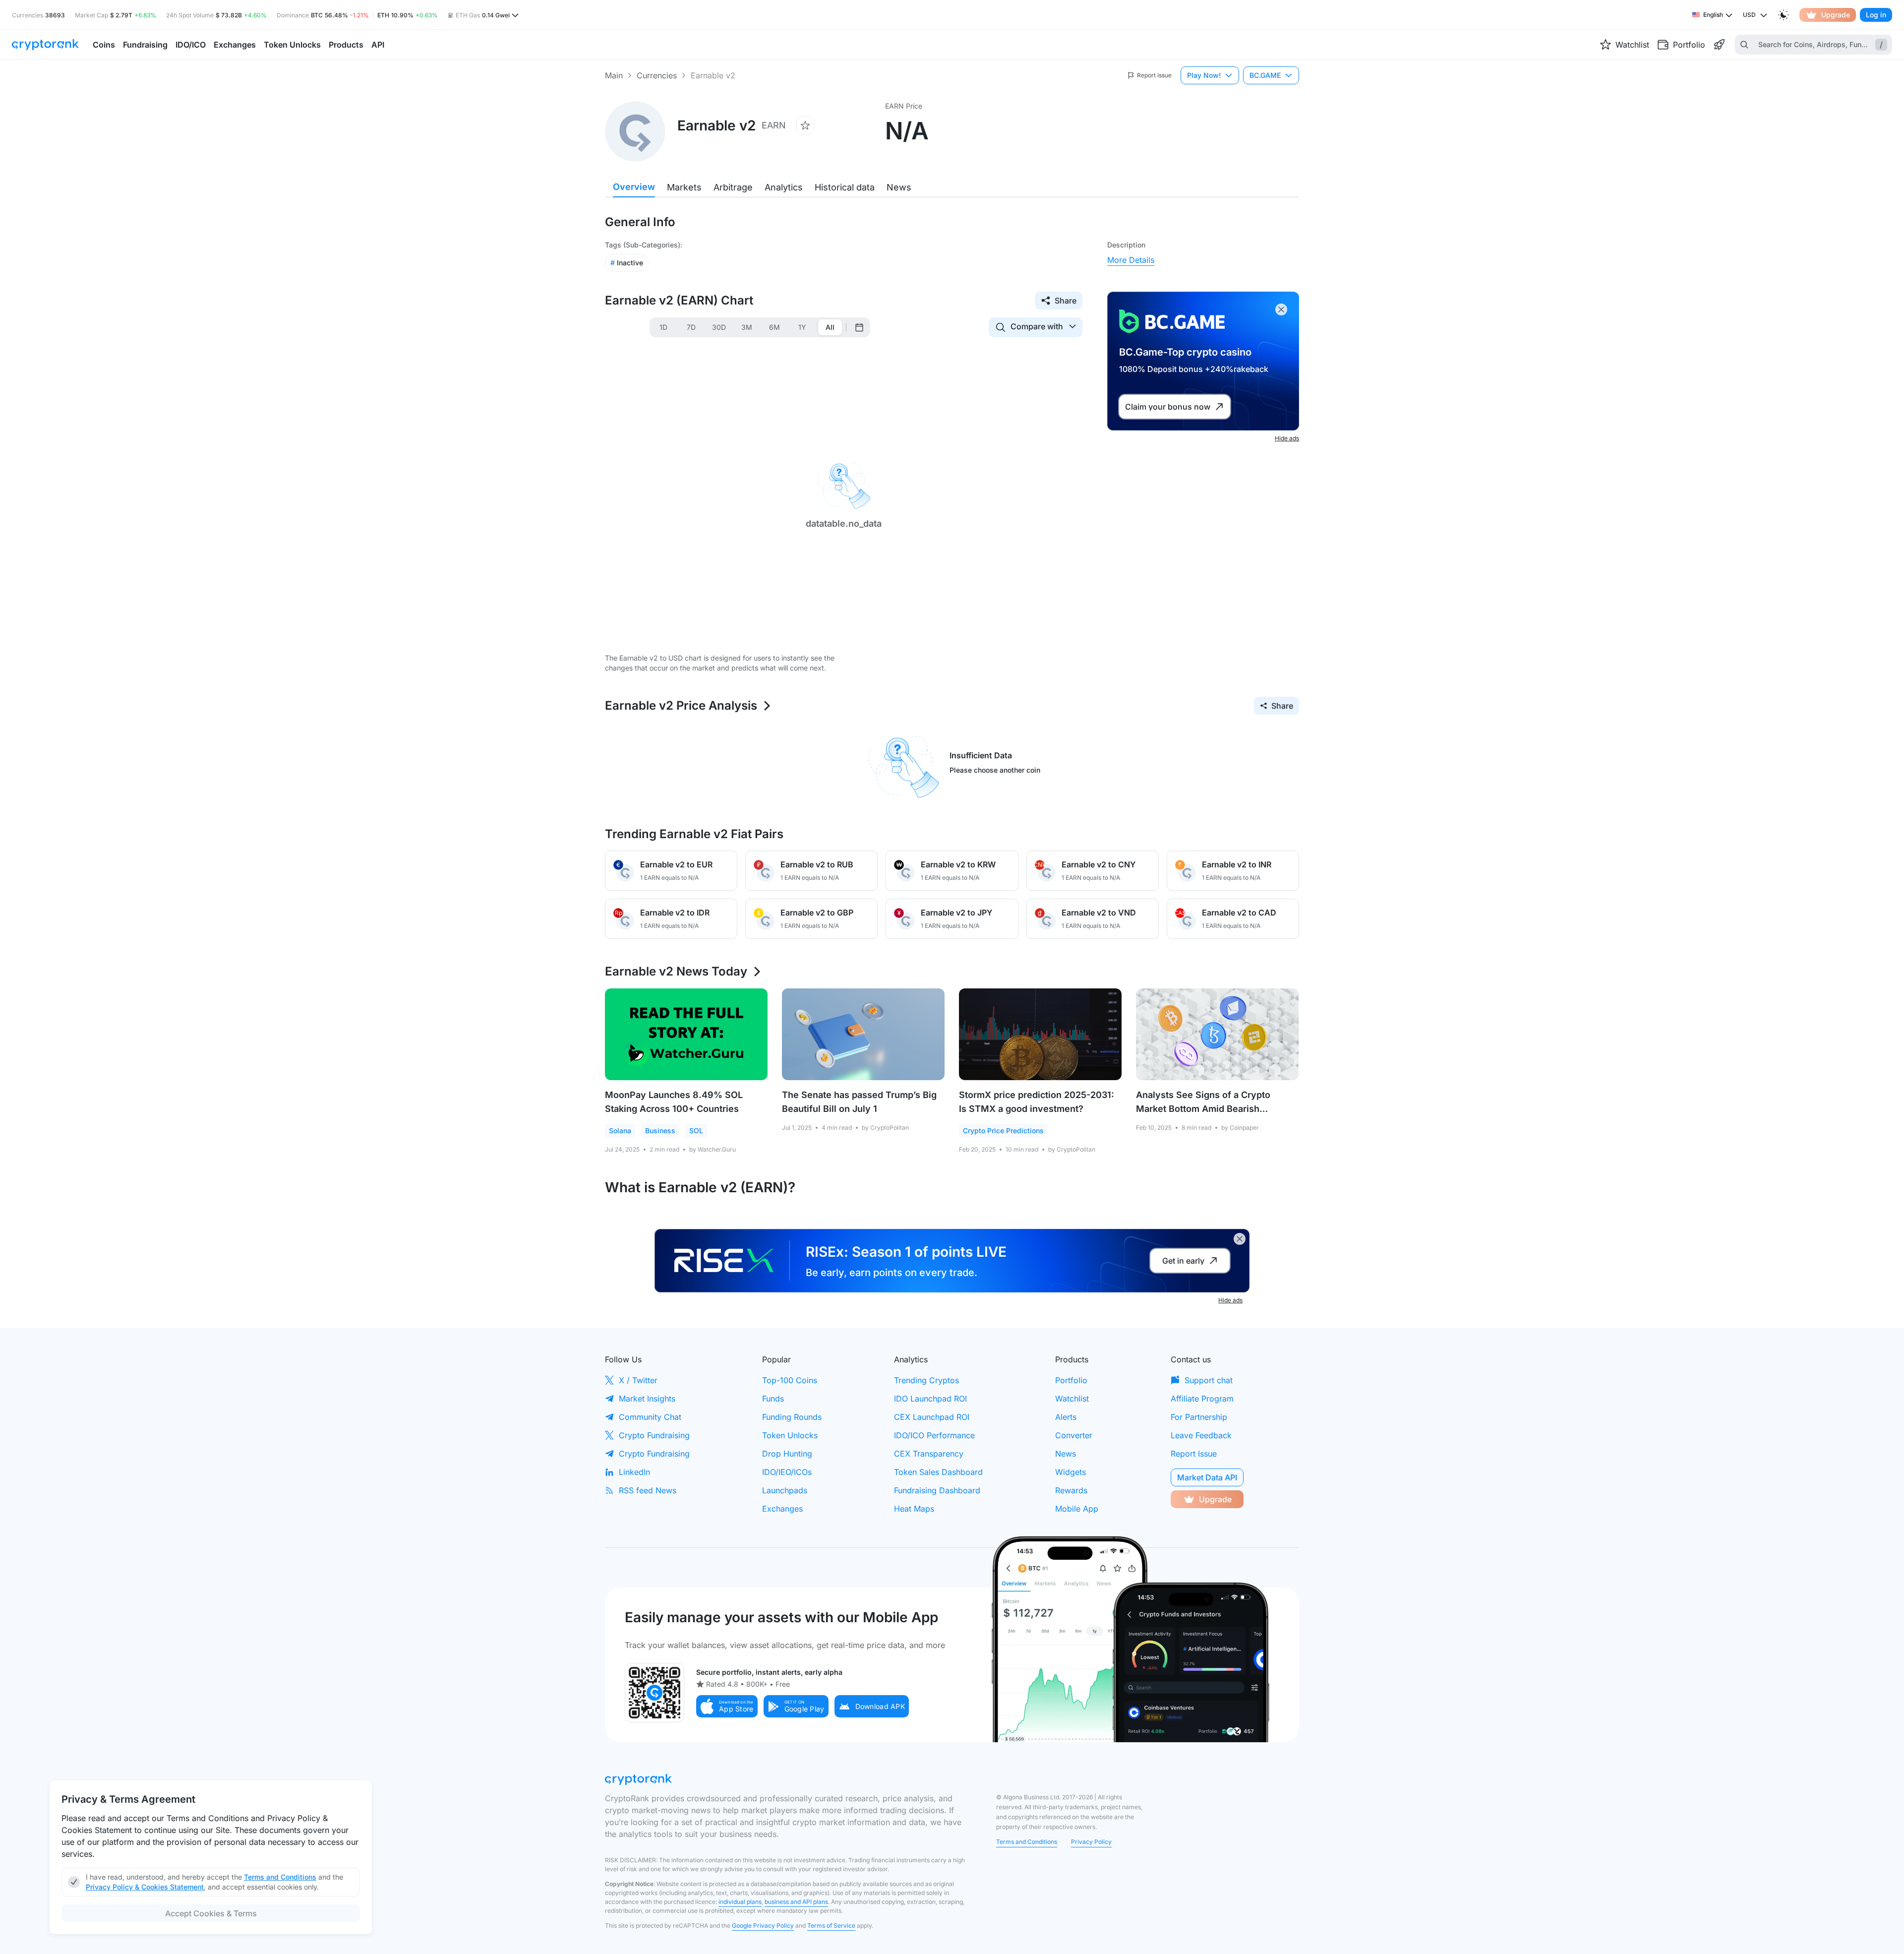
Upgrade (1836, 15)
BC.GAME (1265, 75)
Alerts (1066, 1417)
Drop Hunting (787, 1454)
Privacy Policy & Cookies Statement (145, 1887)
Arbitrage (733, 187)
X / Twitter (638, 1380)
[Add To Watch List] (805, 125)
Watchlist (1072, 1399)
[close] (1281, 309)
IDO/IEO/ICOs (787, 1472)
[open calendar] (859, 327)
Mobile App (1077, 1509)
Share (1066, 301)
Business (660, 1130)
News (899, 187)
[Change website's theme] (1784, 15)
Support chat (1209, 1380)
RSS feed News (648, 1490)
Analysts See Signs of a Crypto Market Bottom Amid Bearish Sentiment (1203, 1109)
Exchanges (782, 1509)
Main (614, 75)
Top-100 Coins (790, 1380)
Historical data (845, 187)
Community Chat (650, 1417)
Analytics (784, 187)
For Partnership (1199, 1417)
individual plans (740, 1902)
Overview (634, 187)
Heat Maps (914, 1509)
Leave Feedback (1201, 1435)
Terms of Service (831, 1925)
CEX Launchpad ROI (932, 1417)
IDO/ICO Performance (934, 1435)
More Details (1131, 260)
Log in (1876, 15)
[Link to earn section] (1719, 45)
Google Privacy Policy (763, 1925)
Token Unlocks (790, 1435)
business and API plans (796, 1902)
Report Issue (1194, 1454)
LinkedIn (634, 1472)
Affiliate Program (1202, 1399)
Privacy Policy (1091, 1842)
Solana (620, 1130)
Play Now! (1204, 75)
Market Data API (1207, 1477)
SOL (696, 1130)
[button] (727, 1706)
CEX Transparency (929, 1454)
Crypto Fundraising (654, 1435)
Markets (684, 187)
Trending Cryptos (926, 1380)
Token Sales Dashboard (938, 1472)
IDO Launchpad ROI (930, 1399)
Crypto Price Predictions (1003, 1130)
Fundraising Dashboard (937, 1490)
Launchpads (785, 1490)
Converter (1074, 1435)
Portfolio (1071, 1380)
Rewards (1071, 1490)
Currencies (657, 75)
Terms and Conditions (1027, 1842)
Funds (773, 1399)
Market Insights (647, 1399)
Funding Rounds (792, 1417)
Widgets (1071, 1472)
